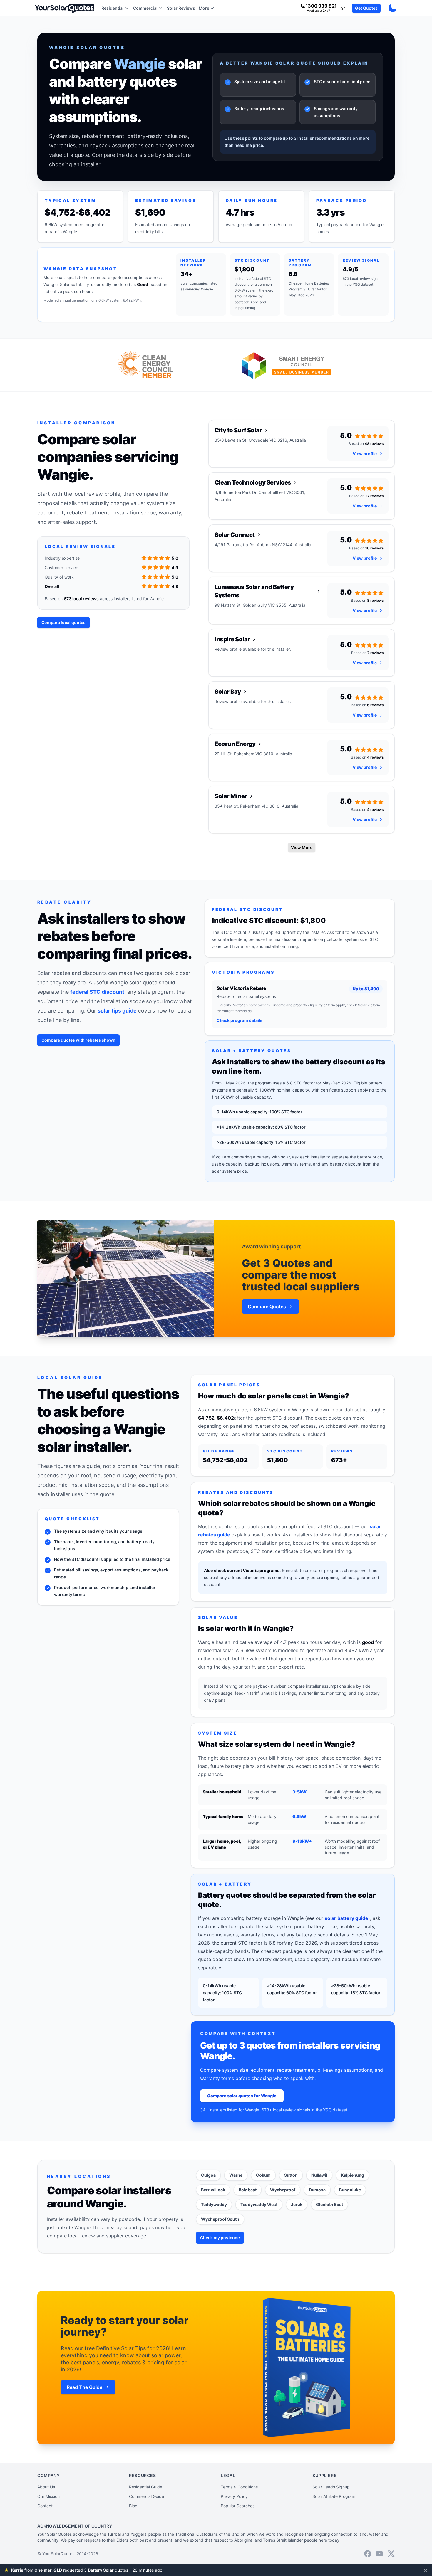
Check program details (240, 1020)
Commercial (145, 8)
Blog (133, 2506)
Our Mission (48, 2496)
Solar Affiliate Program (334, 2496)
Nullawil (319, 2175)
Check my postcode (220, 2238)
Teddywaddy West (259, 2204)
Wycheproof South (220, 2219)
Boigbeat (248, 2190)
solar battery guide (346, 1918)
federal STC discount (97, 992)
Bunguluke (350, 2190)
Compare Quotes (267, 1307)
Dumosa (317, 2190)
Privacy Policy (234, 2496)
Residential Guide (146, 2487)
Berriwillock (213, 2190)
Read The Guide (84, 2387)
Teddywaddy (214, 2204)
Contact (45, 2506)
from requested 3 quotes (96, 2570)
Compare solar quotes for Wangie (242, 2096)
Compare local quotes (63, 622)
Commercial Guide (146, 2496)
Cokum (263, 2175)
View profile (365, 454)
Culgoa (208, 2175)
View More (302, 847)
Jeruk (297, 2204)
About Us (46, 2487)
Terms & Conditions (239, 2487)
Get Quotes (366, 8)
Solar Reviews (181, 8)
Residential (113, 8)
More (204, 8)
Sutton (291, 2175)
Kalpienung (353, 2175)
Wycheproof (283, 2190)
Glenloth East (329, 2204)
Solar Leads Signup (331, 2487)
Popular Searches (238, 2506)
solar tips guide (117, 1011)
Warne (236, 2175)
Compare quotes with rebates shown (78, 1040)
